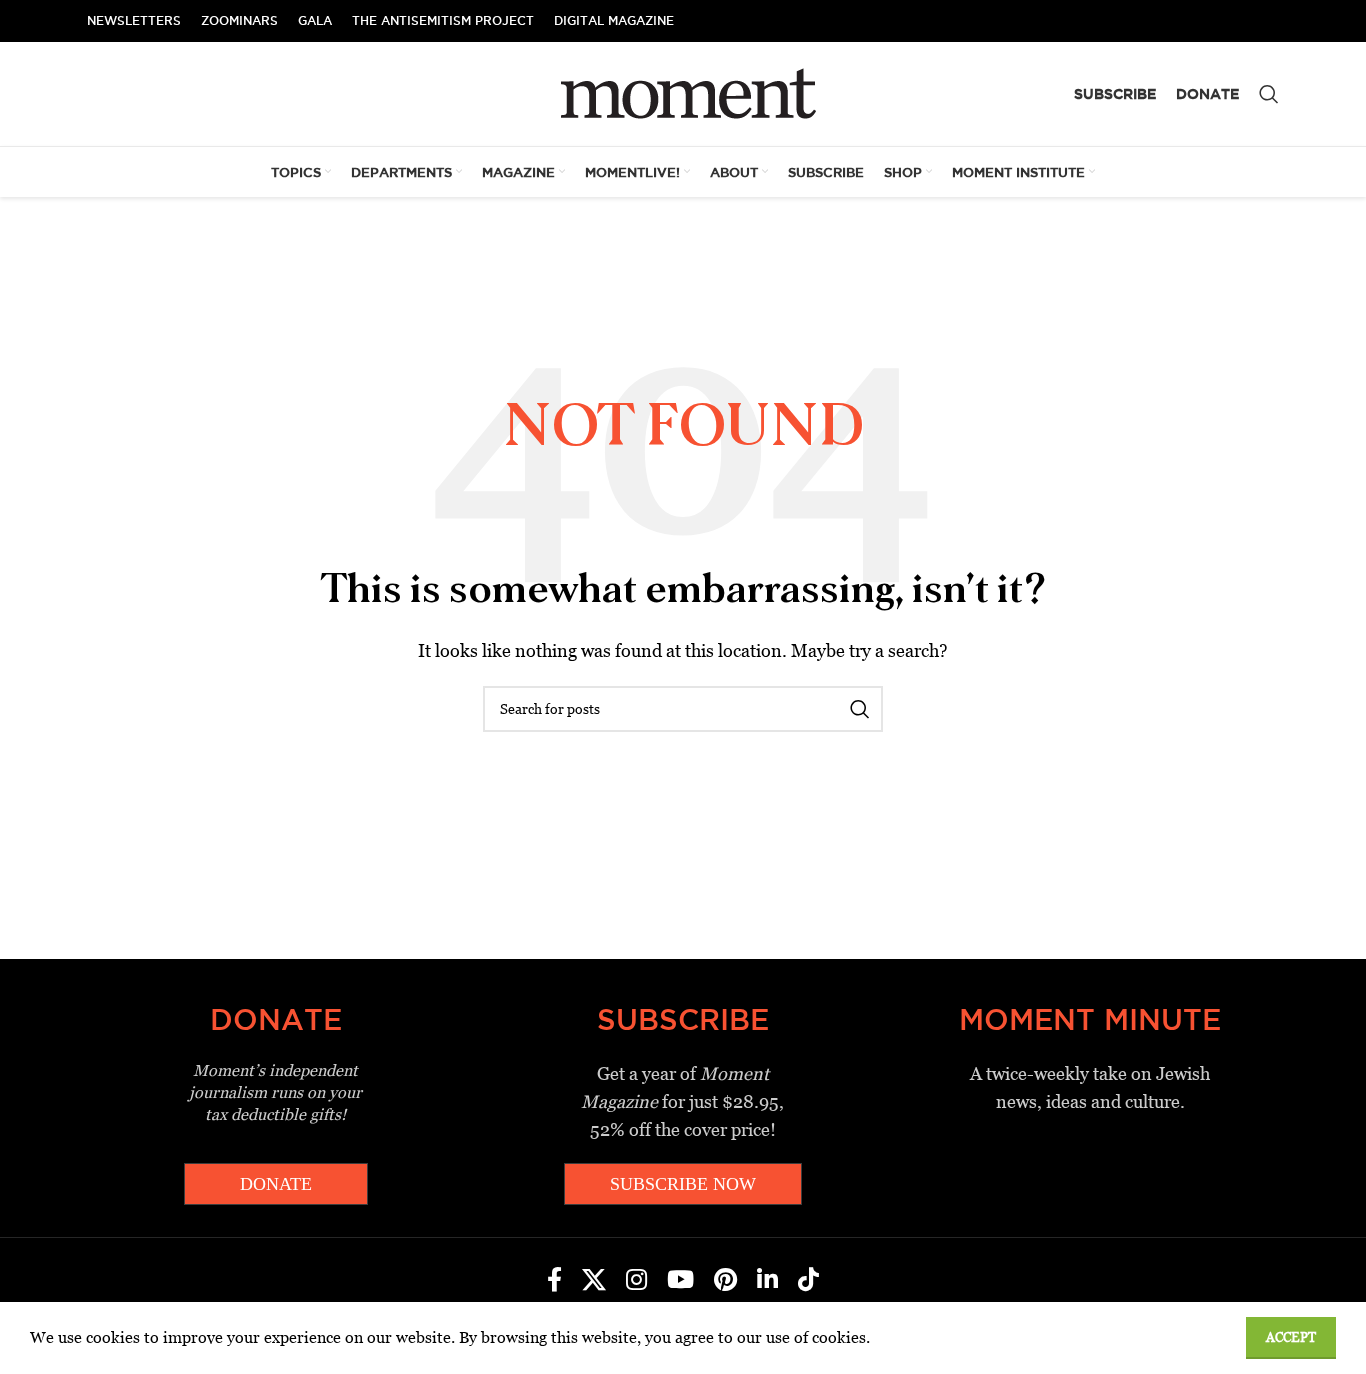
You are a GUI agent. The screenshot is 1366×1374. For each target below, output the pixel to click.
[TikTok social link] (808, 1281)
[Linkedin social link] (767, 1281)
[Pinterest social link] (725, 1281)
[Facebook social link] (554, 1281)
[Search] (1269, 94)
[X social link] (594, 1281)
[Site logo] (683, 92)
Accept (1291, 1337)
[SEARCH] (860, 709)
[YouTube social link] (680, 1281)
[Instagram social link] (636, 1281)
